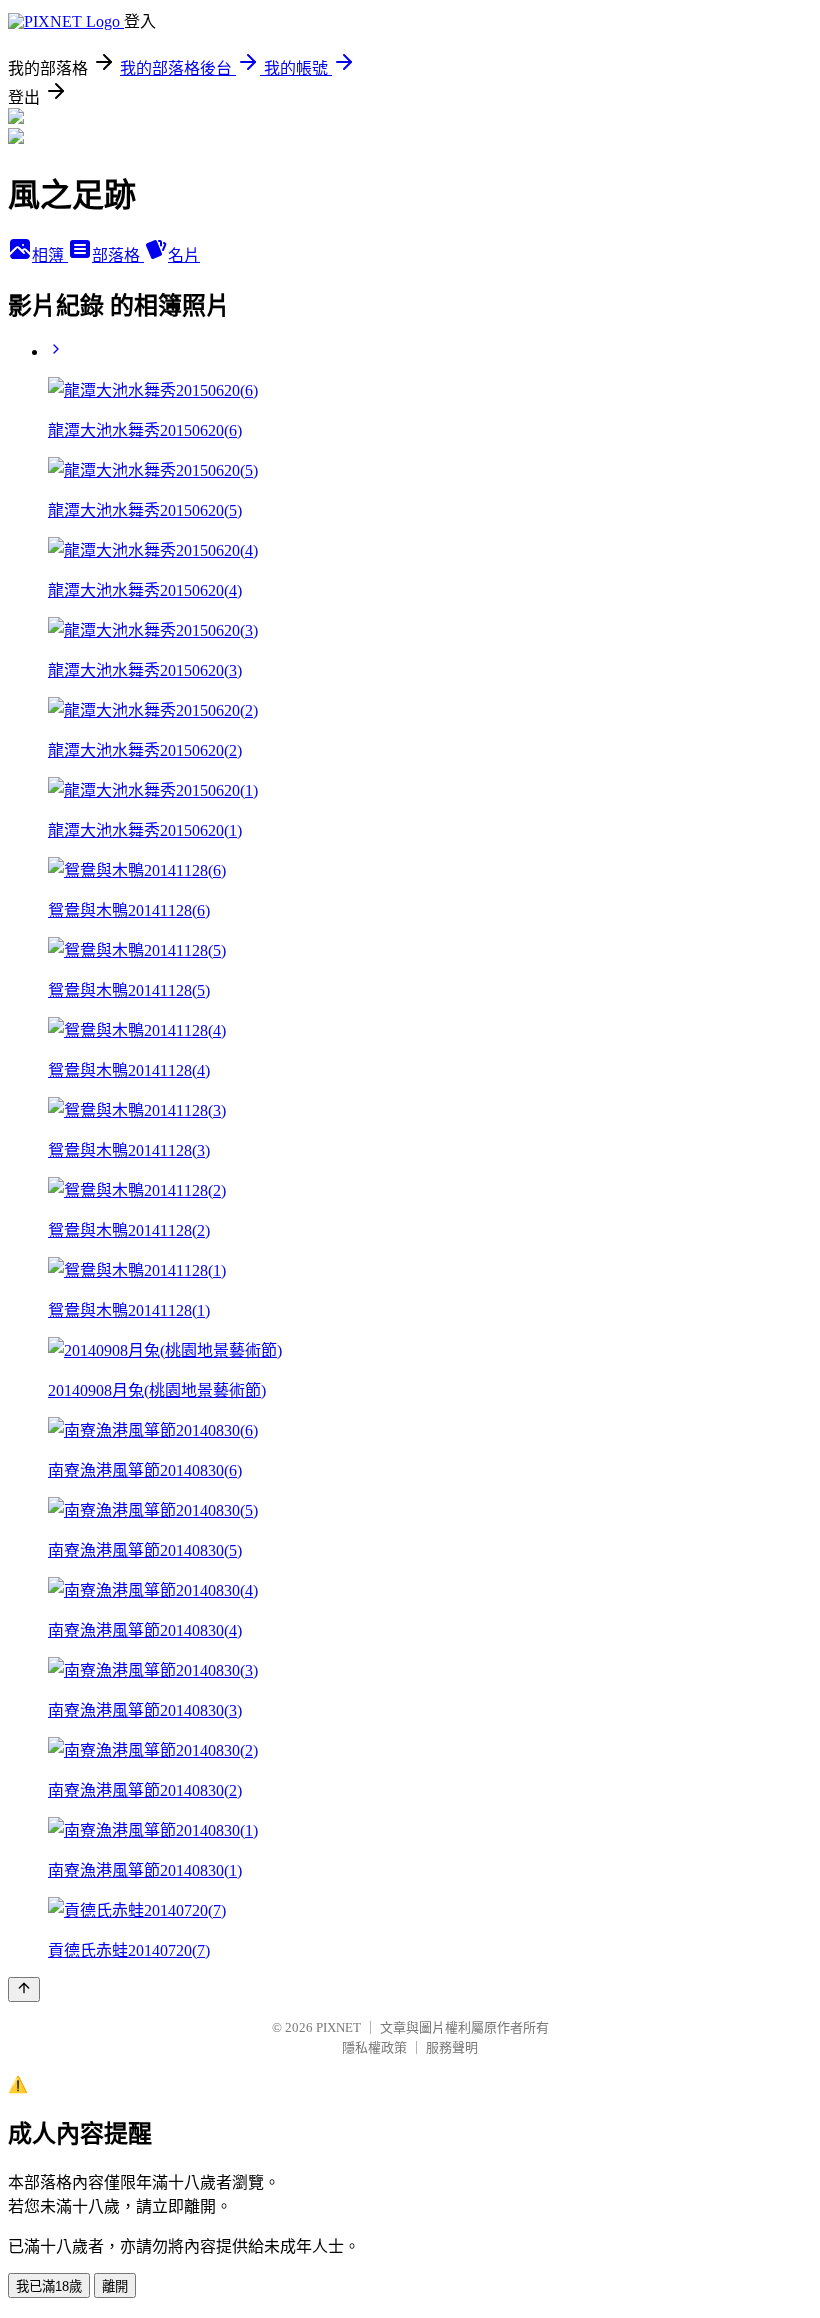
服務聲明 (452, 2047)
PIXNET (338, 2027)
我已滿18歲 (49, 2286)
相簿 (50, 255)
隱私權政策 (374, 2047)
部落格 (118, 255)
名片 (184, 255)
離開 (115, 2286)
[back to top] (24, 1989)
